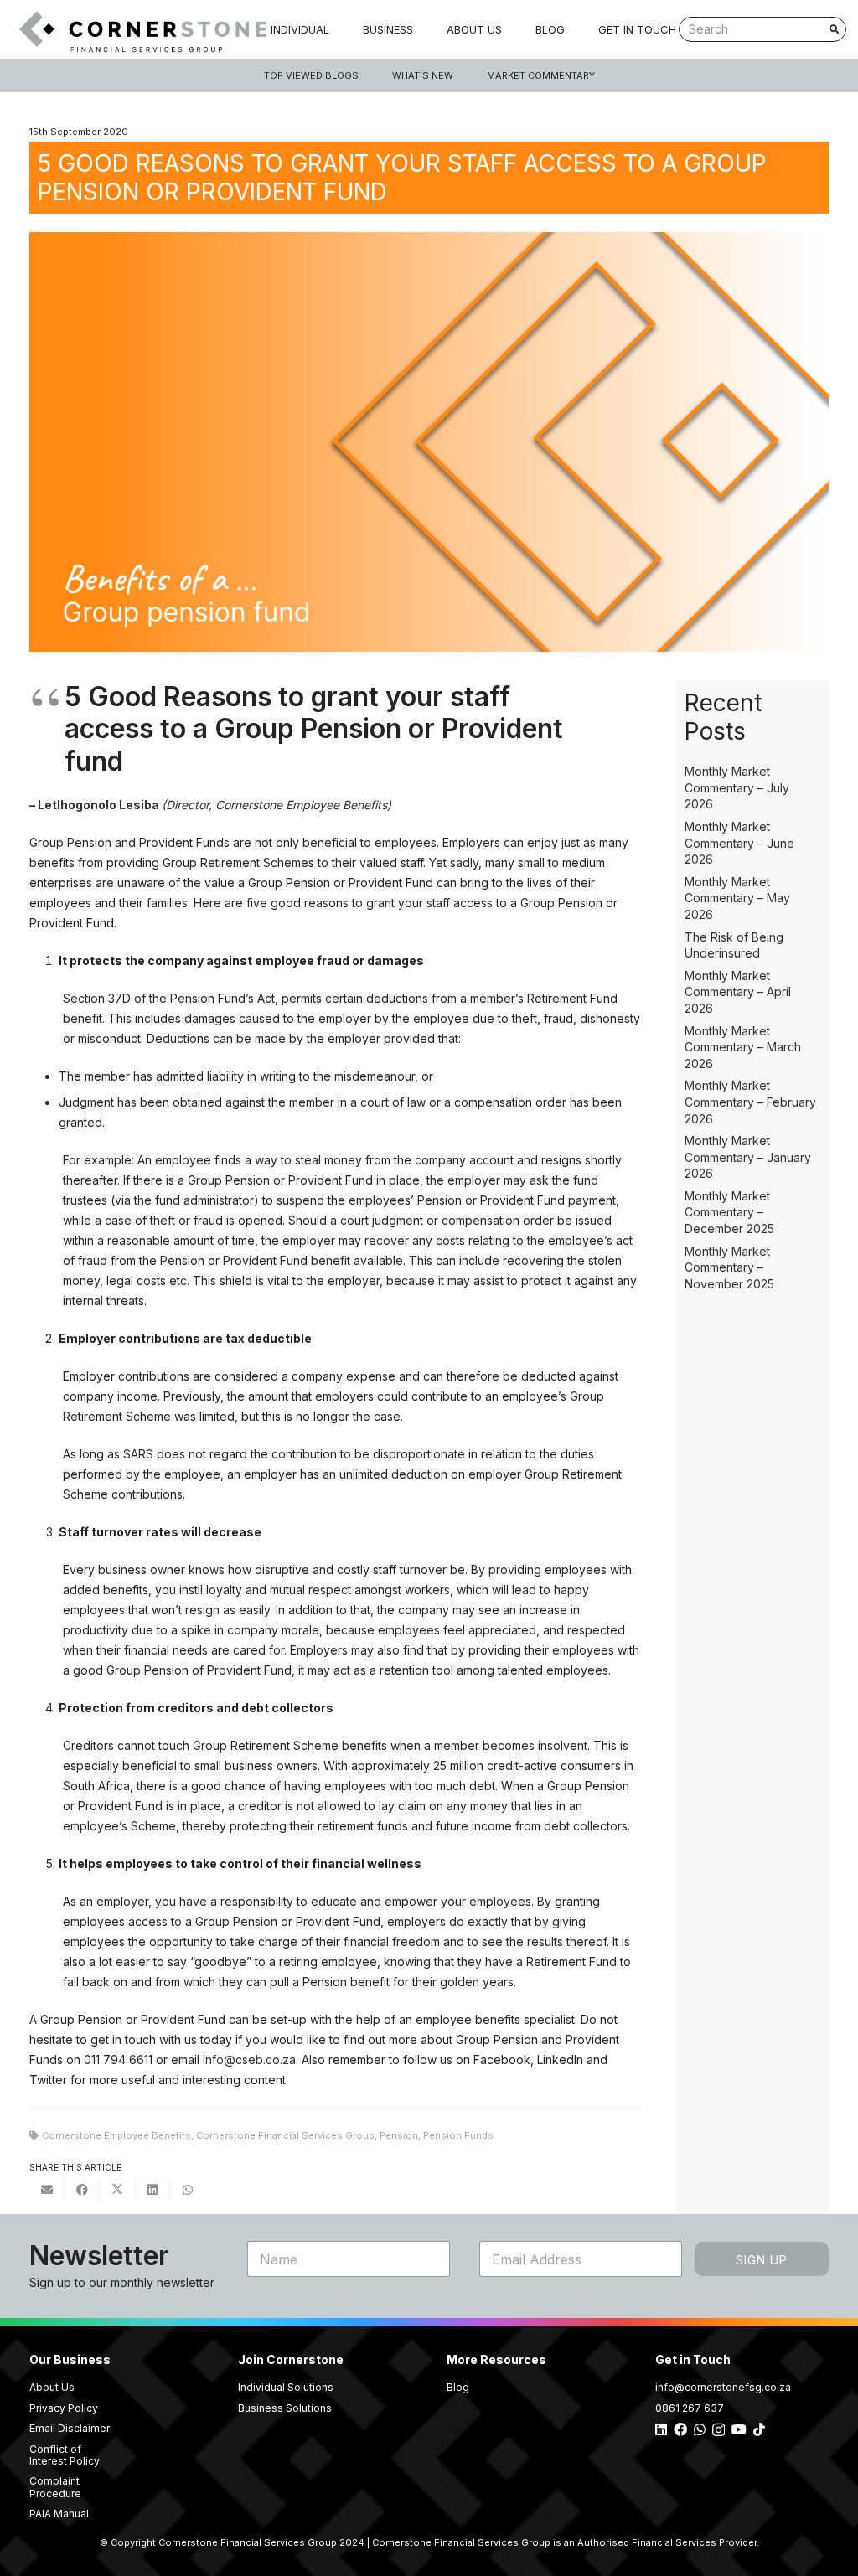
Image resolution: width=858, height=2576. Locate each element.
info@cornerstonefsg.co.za (723, 2387)
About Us (52, 2387)
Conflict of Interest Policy (65, 2455)
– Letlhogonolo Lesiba (96, 805)
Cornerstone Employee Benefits (116, 2135)
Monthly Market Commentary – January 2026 (748, 1157)
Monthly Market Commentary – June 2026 (739, 843)
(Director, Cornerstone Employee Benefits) (277, 805)
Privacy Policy (64, 2408)
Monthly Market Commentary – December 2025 (729, 1212)
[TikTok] (759, 2429)
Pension (399, 2135)
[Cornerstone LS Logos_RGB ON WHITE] (139, 30)
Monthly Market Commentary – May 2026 (737, 898)
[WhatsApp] (700, 2429)
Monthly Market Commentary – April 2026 (738, 992)
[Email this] (47, 2190)
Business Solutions (285, 2408)
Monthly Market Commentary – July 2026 (737, 787)
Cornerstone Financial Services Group (285, 2135)
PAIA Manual (59, 2514)
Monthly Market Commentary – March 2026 (743, 1047)
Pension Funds (458, 2135)
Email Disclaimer (70, 2428)
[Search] (834, 29)
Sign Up (762, 2260)
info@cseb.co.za (249, 2060)
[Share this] (82, 2190)
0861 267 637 (690, 2408)
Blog (458, 2387)
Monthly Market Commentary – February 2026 (750, 1102)
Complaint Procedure (55, 2487)
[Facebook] (680, 2429)
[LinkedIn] (661, 2429)
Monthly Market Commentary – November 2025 (729, 1267)
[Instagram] (718, 2430)
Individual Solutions (286, 2387)
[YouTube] (739, 2429)
